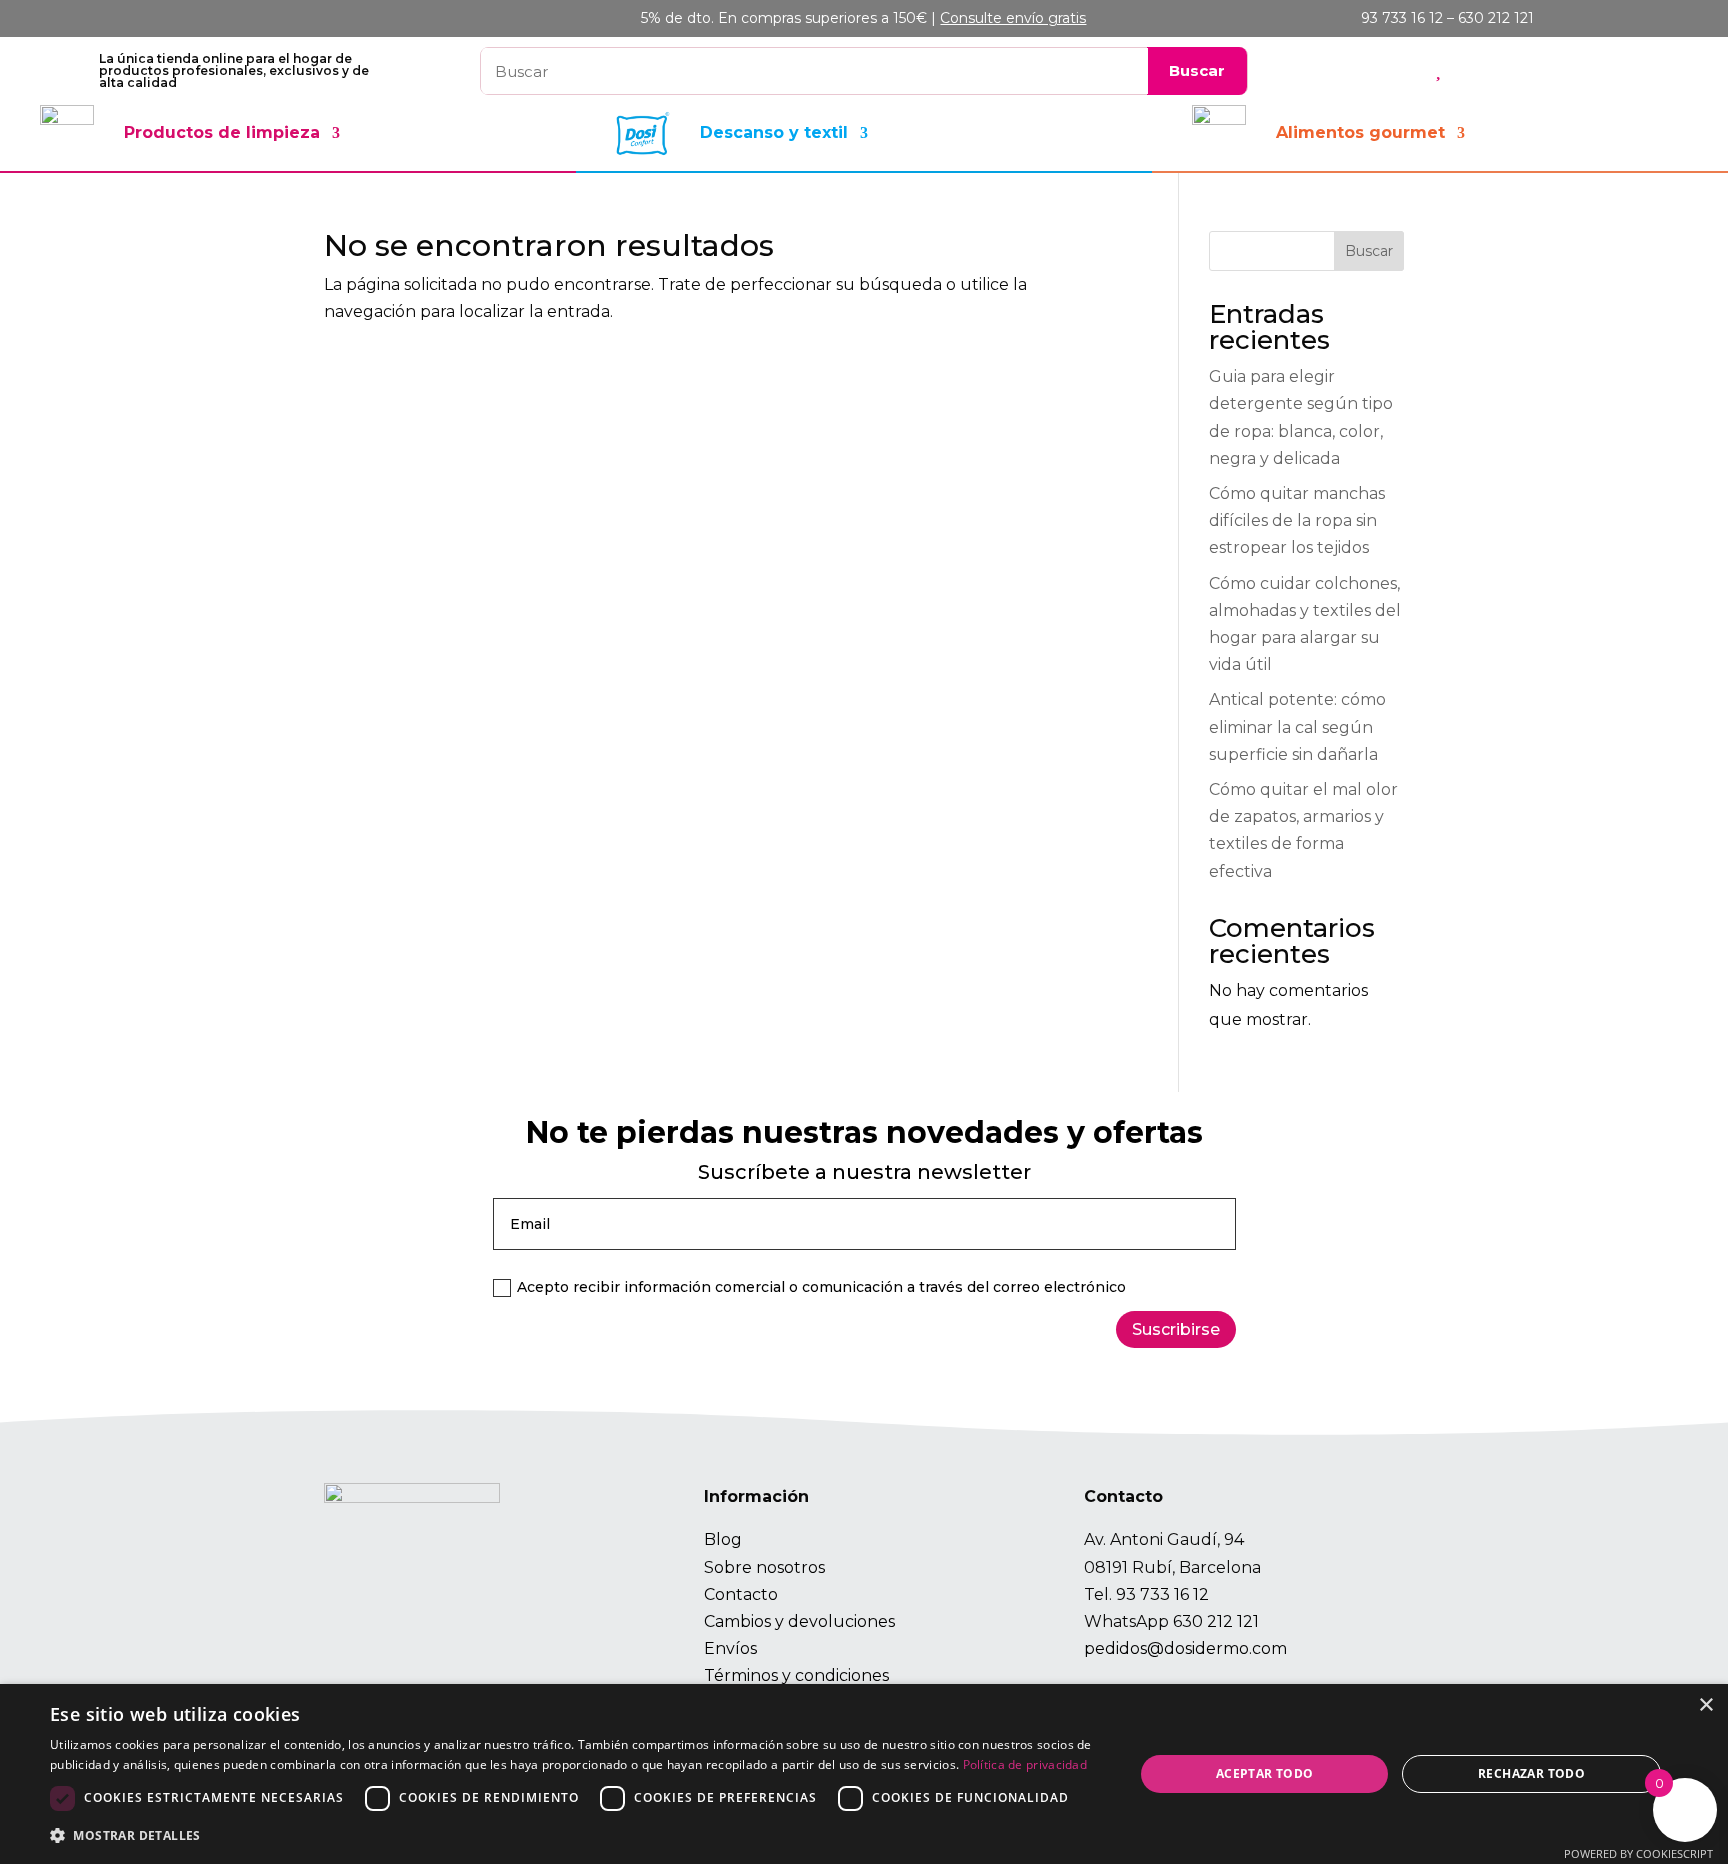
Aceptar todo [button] (1265, 1773)
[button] (576, 1835)
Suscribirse (1176, 1329)
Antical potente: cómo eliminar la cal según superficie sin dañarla (1297, 726)
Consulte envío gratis (1013, 18)
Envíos (730, 1648)
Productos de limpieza (222, 132)
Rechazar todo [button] (1531, 1773)
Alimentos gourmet (1360, 132)
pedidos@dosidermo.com (1185, 1648)
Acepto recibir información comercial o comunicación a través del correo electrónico (821, 1287)
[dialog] (864, 1774)
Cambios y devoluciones (799, 1621)
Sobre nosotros (764, 1567)
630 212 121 (1216, 1621)
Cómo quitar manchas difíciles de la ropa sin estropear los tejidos (1297, 520)
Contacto (741, 1594)
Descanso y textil (774, 132)
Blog (723, 1539)
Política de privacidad (1025, 1764)
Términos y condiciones (796, 1675)
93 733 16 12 (1162, 1594)
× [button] (1705, 1705)
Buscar (1369, 251)
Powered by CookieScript (1638, 1853)
